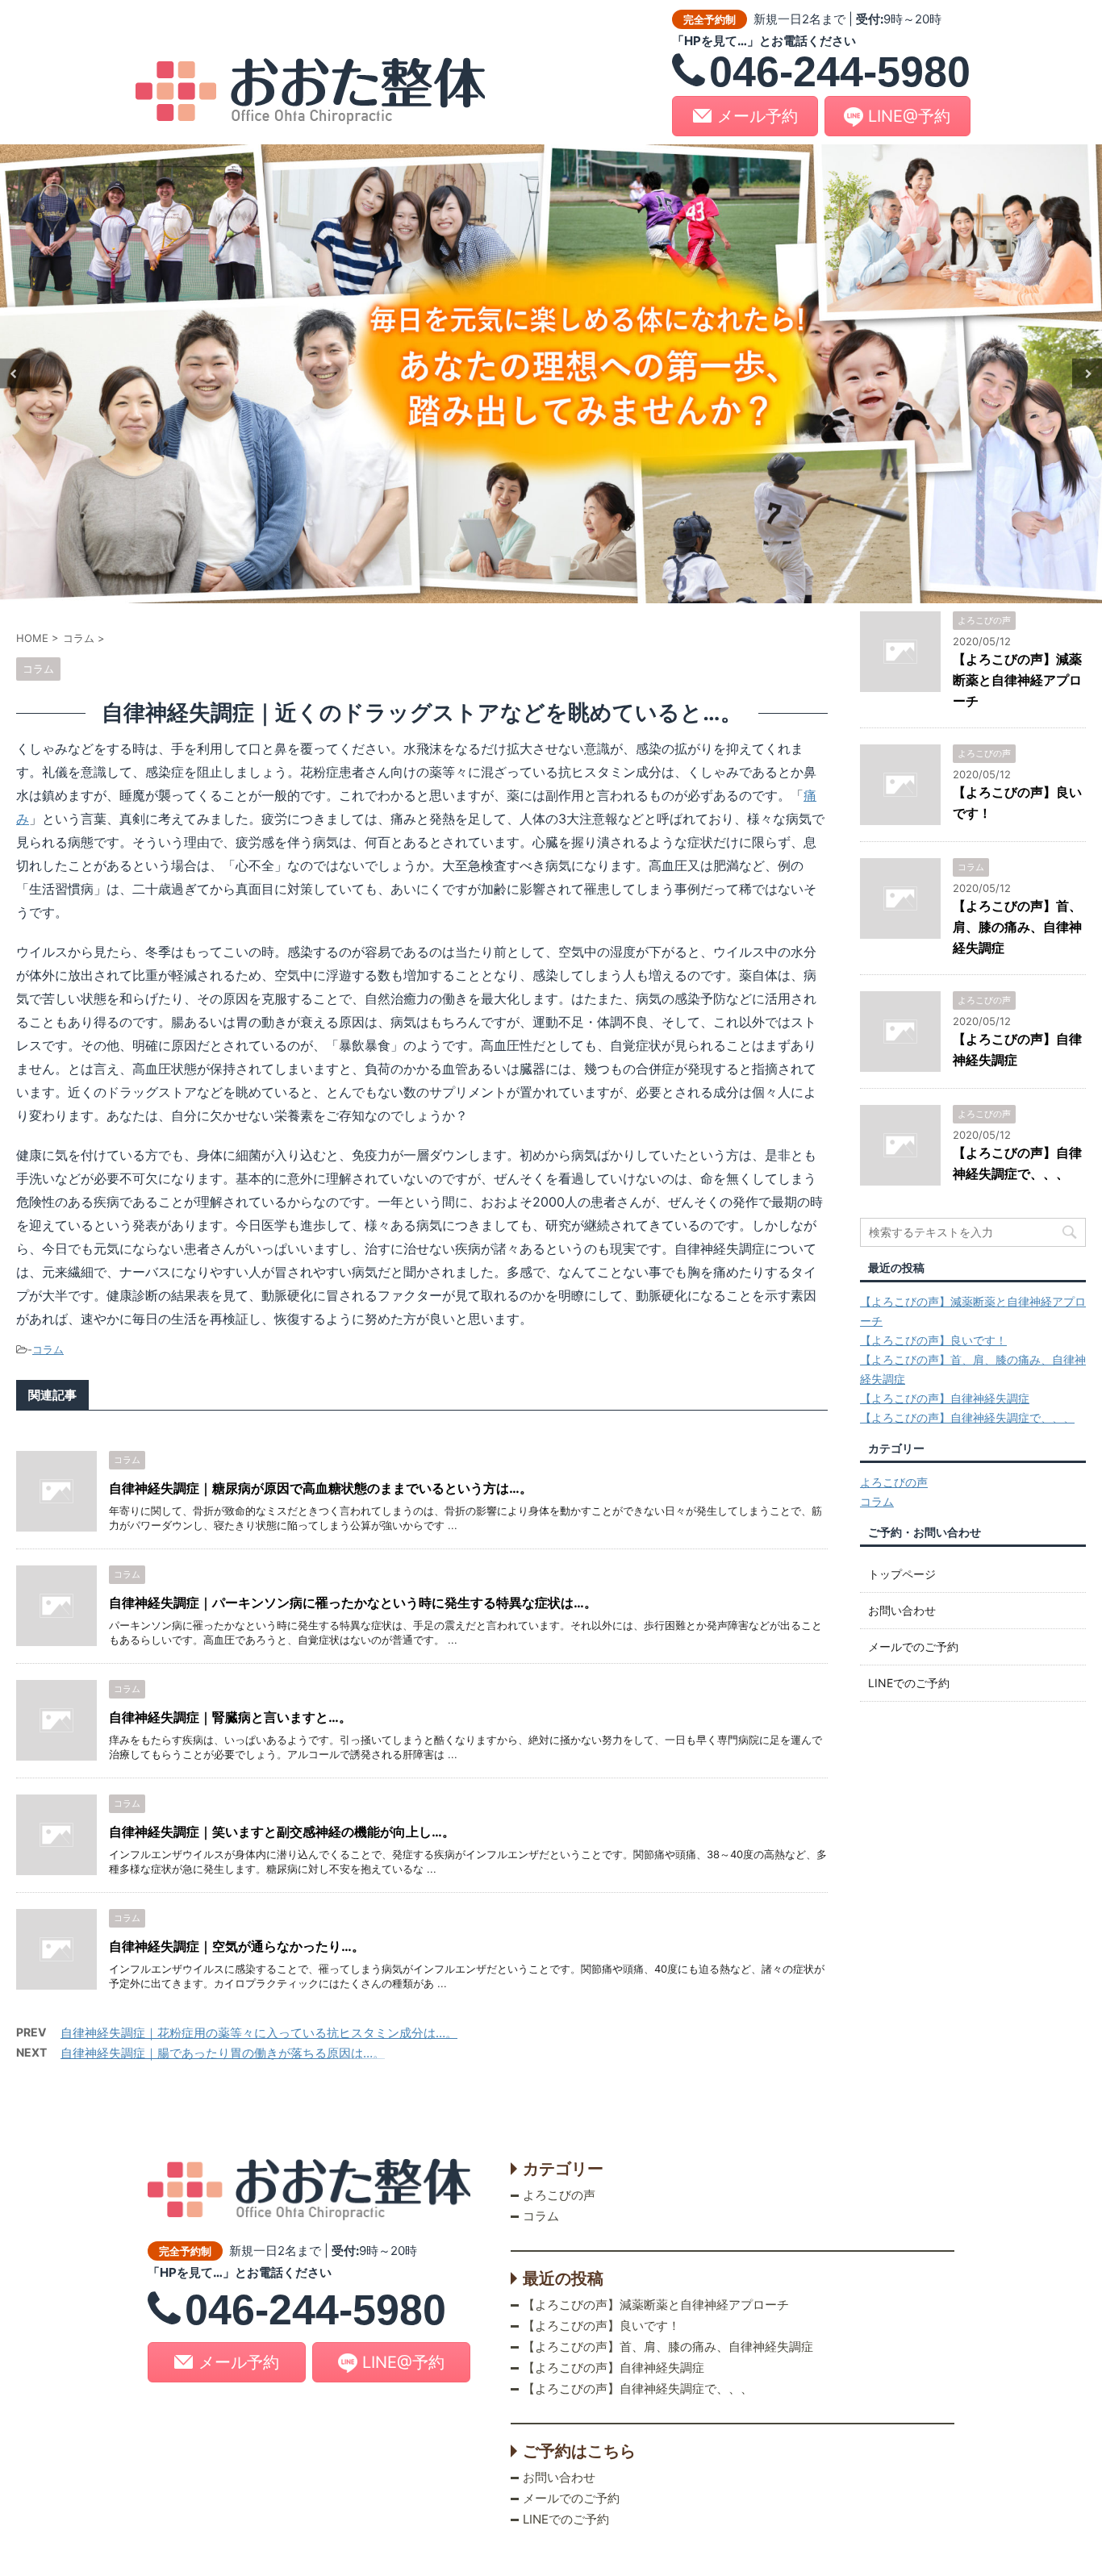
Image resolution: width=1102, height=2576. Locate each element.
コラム (48, 1349)
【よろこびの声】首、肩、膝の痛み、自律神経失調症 (1017, 927)
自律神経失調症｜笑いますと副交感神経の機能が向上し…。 (282, 1832)
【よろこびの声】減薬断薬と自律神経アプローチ (1017, 680)
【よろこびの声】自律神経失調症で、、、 (967, 1417)
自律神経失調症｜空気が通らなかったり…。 (237, 1946)
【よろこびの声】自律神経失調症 (945, 1398)
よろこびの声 (894, 1482)
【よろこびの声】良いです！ (933, 1340)
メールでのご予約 (913, 1646)
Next (1087, 374)
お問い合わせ (902, 1610)
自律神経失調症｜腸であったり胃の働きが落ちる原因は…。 (223, 2053)
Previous (15, 374)
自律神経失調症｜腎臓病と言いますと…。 (230, 1717)
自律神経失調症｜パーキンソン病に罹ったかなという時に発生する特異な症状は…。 (353, 1603)
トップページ (902, 1574)
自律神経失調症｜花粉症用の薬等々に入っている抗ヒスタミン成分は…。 (259, 2033)
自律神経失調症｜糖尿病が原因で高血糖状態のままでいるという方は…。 (321, 1488)
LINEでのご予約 (909, 1683)
